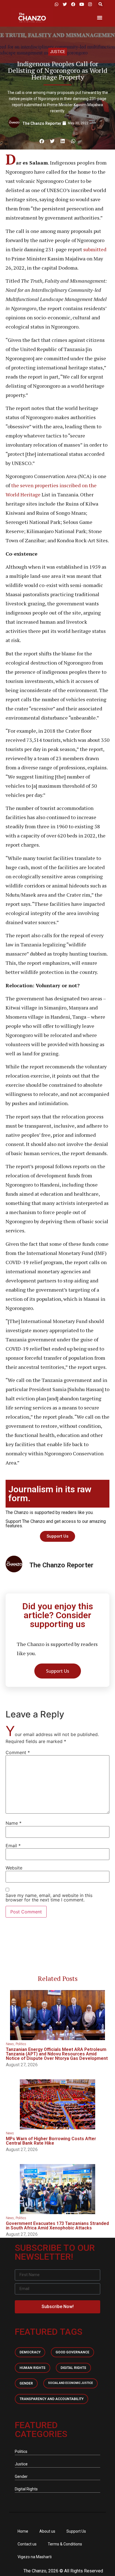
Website (14, 1868)
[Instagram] (90, 4)
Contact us (27, 2544)
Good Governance (72, 2352)
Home (23, 2531)
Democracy (30, 2352)
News (10, 2044)
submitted (94, 249)
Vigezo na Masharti (35, 2557)
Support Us (76, 2531)
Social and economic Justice (70, 2383)
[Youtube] (82, 4)
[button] (100, 4)
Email (13, 1846)
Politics (21, 2044)
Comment (18, 1752)
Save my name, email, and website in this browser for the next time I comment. (49, 1898)
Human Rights (33, 2368)
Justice (58, 52)
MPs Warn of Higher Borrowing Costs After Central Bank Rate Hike (51, 2141)
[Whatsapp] (56, 4)
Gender (26, 2383)
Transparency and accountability (51, 2399)
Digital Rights (73, 2368)
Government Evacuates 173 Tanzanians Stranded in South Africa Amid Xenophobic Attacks (57, 2226)
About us (47, 2531)
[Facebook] (73, 4)
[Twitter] (65, 4)
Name (14, 1823)
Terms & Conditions (65, 2544)
